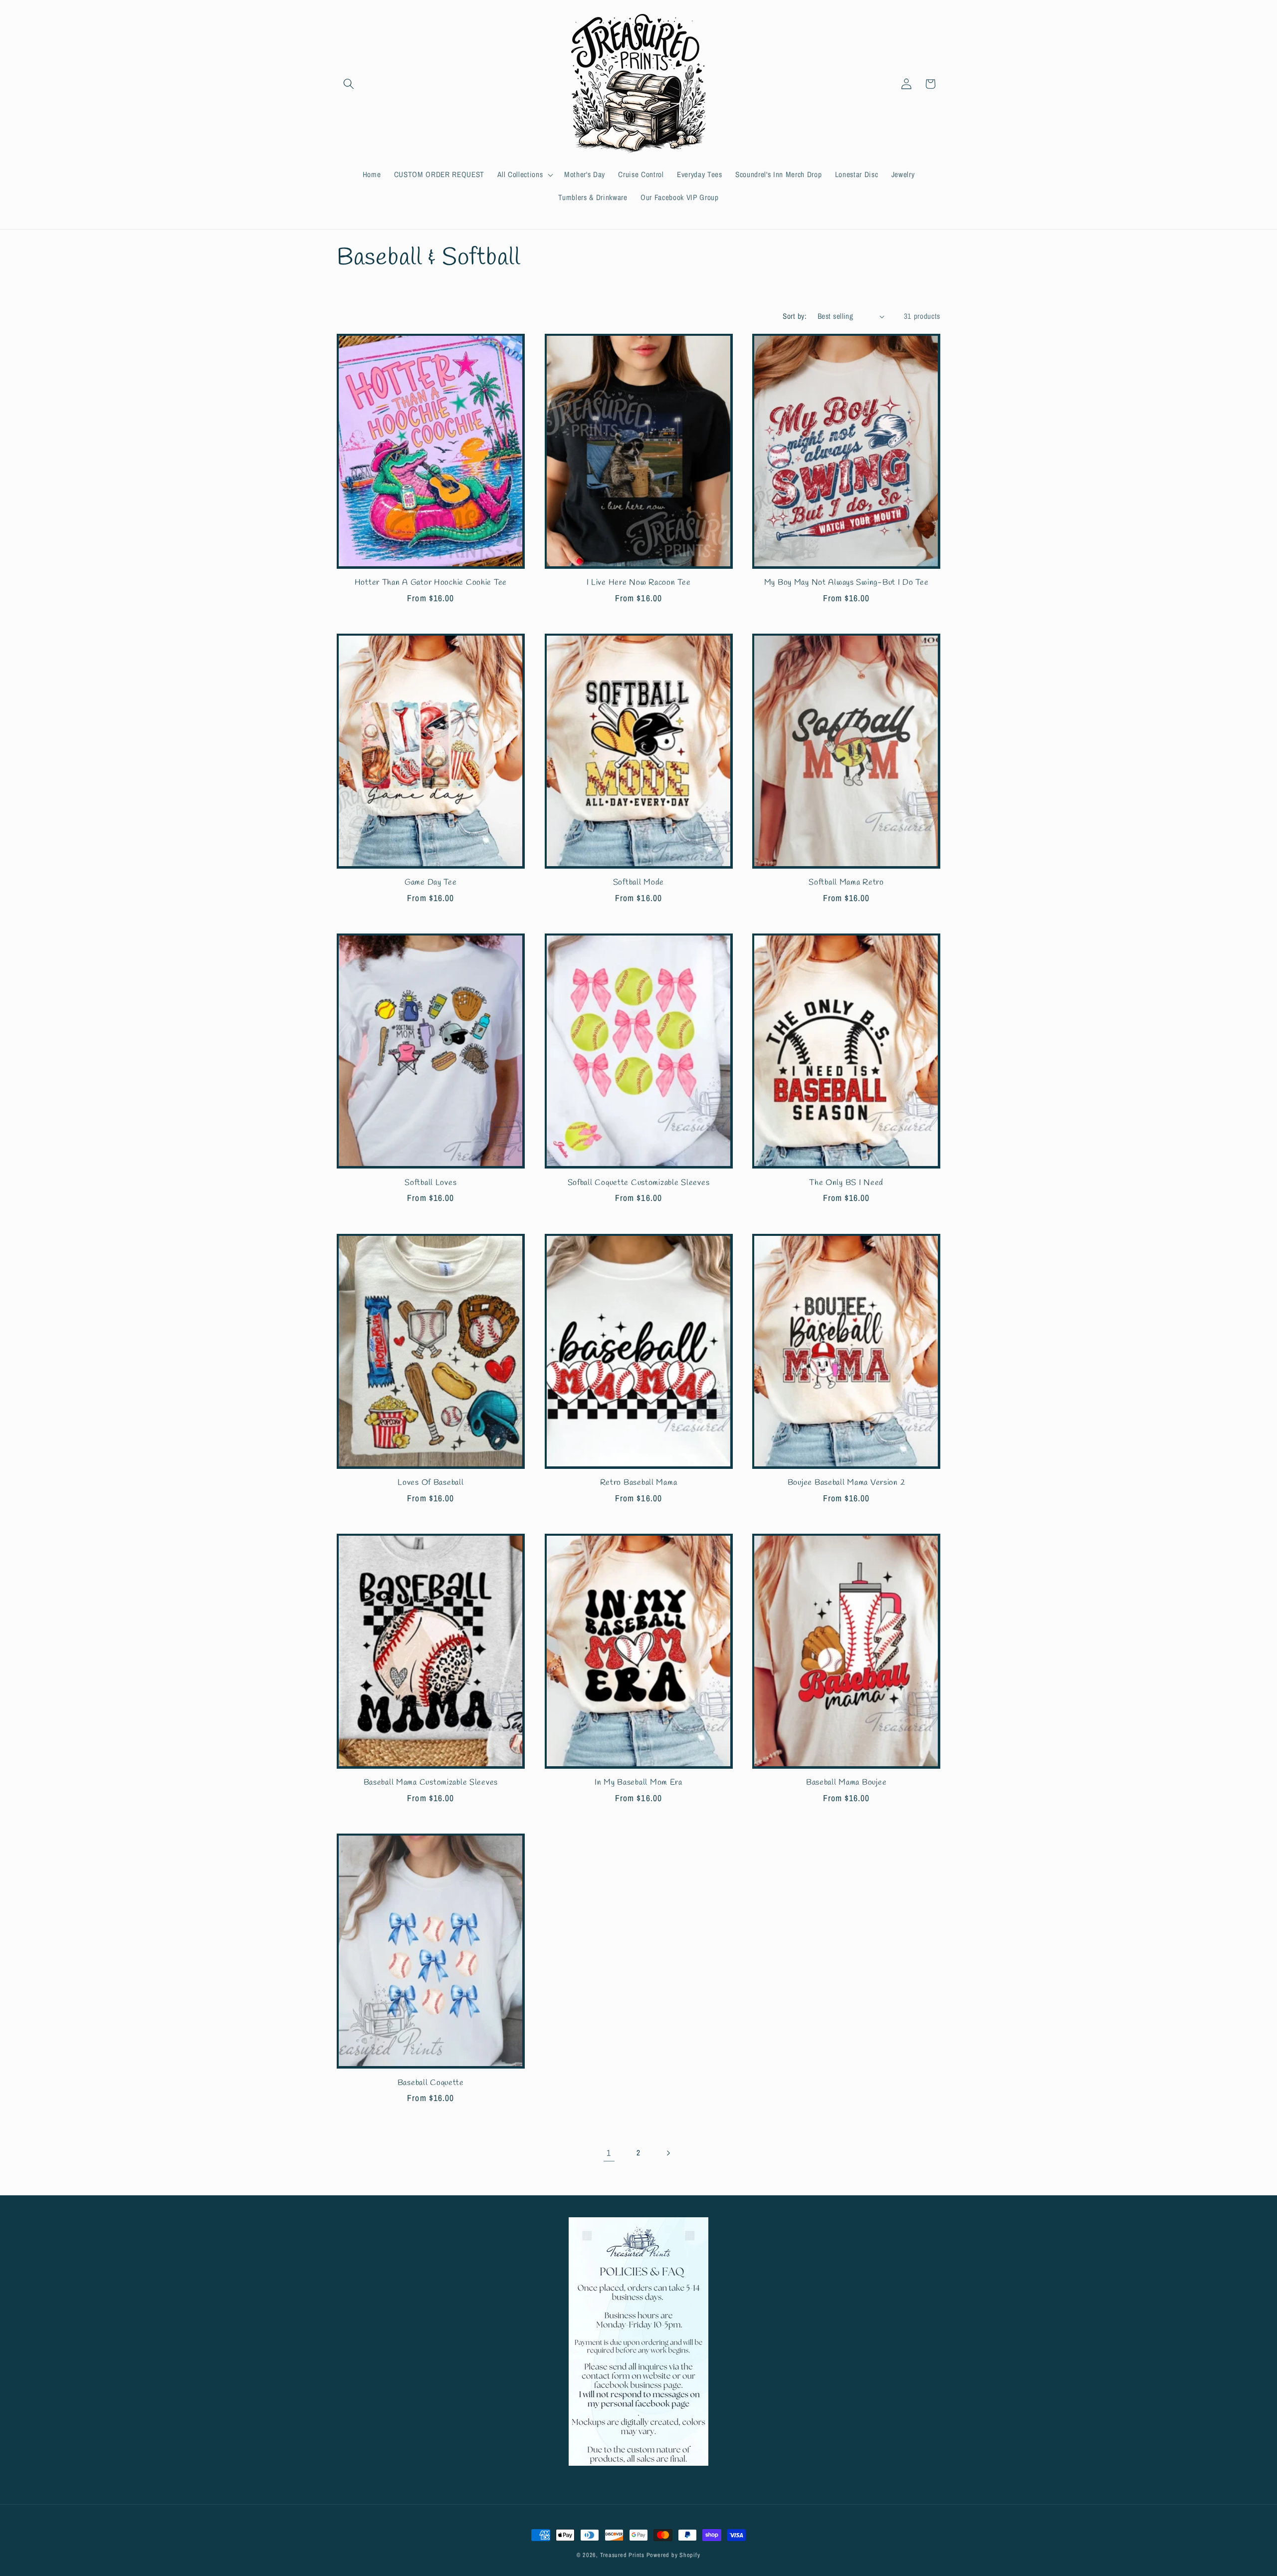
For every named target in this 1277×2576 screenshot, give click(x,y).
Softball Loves (430, 1183)
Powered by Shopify (673, 2555)
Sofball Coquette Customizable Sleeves (639, 1183)
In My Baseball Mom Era (638, 1783)
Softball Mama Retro (846, 883)
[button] (349, 84)
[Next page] (668, 2153)
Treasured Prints (622, 2555)
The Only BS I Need (846, 1183)
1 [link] (609, 2153)
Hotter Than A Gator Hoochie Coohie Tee (431, 583)
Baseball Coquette (431, 2083)
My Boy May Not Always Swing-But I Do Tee (847, 583)
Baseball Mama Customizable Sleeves (431, 1783)
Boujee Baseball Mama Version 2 (847, 1483)
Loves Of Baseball (430, 1483)
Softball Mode (638, 883)
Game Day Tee (431, 883)
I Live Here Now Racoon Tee (639, 583)
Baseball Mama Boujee (846, 1783)
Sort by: (795, 316)
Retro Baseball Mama (639, 1483)
